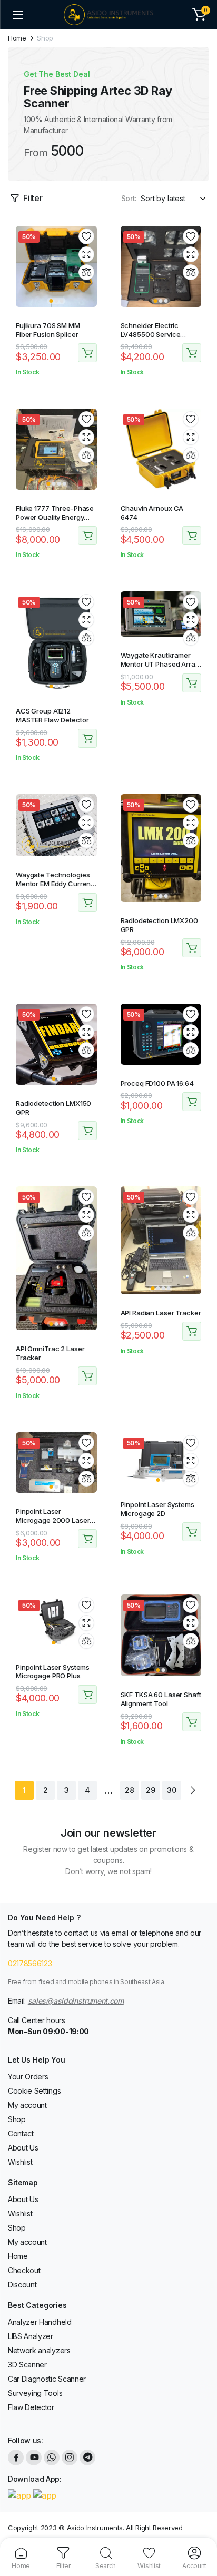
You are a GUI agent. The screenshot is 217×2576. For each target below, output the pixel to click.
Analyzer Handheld (40, 2322)
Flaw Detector (31, 2407)
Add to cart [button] (87, 353)
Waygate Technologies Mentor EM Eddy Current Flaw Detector (54, 884)
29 (150, 1790)
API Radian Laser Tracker (161, 1313)
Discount (22, 2285)
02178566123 (30, 1963)
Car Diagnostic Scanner (47, 2379)
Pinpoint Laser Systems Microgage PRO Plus (53, 1672)
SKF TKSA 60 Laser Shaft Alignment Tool (161, 1699)
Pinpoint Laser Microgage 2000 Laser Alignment (53, 1520)
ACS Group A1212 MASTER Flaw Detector (52, 715)
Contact (21, 2133)
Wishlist (20, 2162)
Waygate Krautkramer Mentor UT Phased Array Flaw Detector (160, 664)
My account (27, 2105)
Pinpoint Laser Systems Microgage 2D (157, 1509)
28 (129, 1790)
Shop (17, 2119)
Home (17, 38)
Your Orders (28, 2077)
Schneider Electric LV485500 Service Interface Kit (151, 334)
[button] (199, 15)
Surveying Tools (35, 2393)
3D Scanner (27, 2365)
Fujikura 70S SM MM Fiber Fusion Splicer (48, 330)
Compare (86, 272)
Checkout (24, 2270)
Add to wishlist (86, 236)
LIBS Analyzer (31, 2336)
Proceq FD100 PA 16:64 (157, 1083)
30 (171, 1790)
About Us (23, 2148)
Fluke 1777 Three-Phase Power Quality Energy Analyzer (55, 517)
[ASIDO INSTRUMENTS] (108, 15)
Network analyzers (39, 2350)
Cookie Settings (34, 2091)
